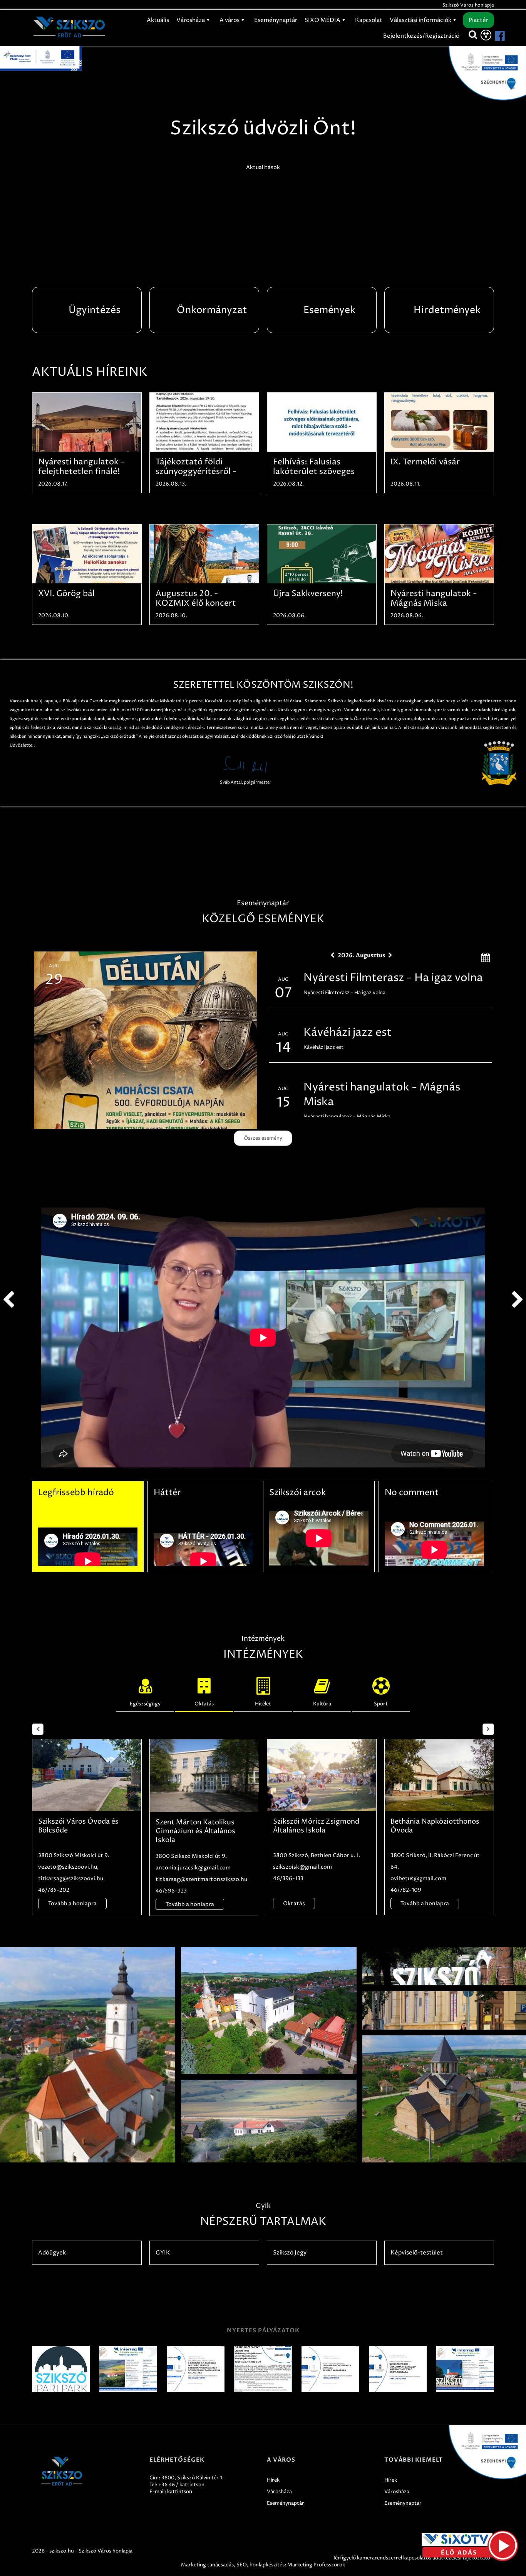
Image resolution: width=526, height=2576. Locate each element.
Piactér (478, 20)
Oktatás (204, 1704)
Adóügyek (52, 2253)
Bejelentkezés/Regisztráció (421, 36)
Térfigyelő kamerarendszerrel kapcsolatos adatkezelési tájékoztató (411, 2558)
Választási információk (421, 20)
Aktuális (158, 20)
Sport (381, 1704)
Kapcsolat (369, 20)
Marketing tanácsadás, (208, 2565)
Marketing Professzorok (316, 2565)
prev (8, 1300)
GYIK (163, 2253)
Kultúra (322, 1704)
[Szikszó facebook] (493, 36)
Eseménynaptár (276, 20)
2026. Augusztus (361, 955)
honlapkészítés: (268, 2565)
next (518, 1300)
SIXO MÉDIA (323, 20)
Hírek (273, 2480)
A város (230, 20)
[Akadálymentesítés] (486, 35)
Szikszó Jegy (290, 2253)
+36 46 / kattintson (181, 2485)
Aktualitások (263, 167)
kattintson (180, 2492)
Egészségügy (145, 1704)
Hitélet (263, 1704)
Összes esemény (263, 1138)
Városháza (191, 20)
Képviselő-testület (417, 2253)
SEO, (242, 2565)
